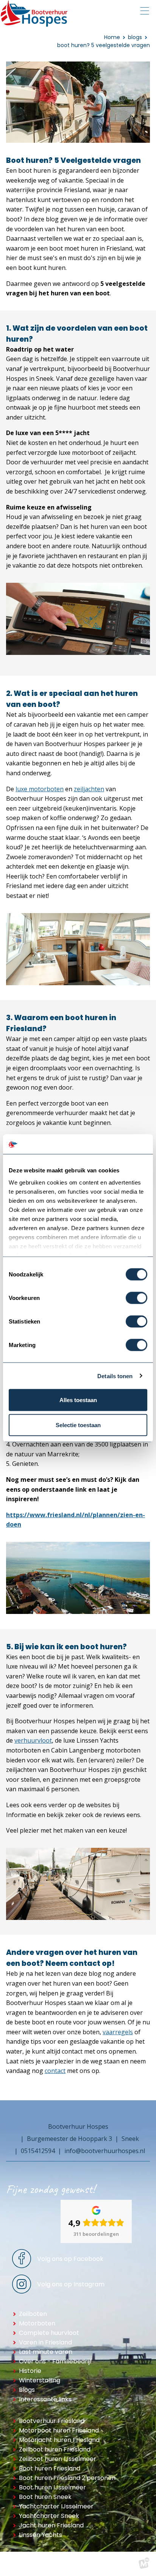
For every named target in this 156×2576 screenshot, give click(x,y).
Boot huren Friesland (50, 2468)
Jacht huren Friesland (51, 2525)
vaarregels (118, 2032)
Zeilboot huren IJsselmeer (58, 2459)
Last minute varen (46, 2352)
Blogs (27, 2390)
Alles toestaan (78, 1400)
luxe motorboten (40, 789)
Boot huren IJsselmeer (52, 2487)
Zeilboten (33, 2314)
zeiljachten (89, 789)
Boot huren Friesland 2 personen (67, 2478)
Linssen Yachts (41, 2535)
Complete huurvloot (49, 2333)
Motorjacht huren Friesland (59, 2440)
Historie (30, 2371)
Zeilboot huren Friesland (55, 2449)
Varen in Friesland (45, 2342)
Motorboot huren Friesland (59, 2430)
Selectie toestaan (78, 1425)
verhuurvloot (33, 1740)
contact (55, 2071)
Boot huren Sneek (45, 2497)
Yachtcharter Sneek (49, 2516)
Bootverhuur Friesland (52, 2421)
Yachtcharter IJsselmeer (56, 2506)
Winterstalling (40, 2380)
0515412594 (38, 2151)
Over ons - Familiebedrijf (55, 2361)
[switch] (136, 1298)
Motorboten (37, 2323)
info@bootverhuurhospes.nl (105, 2151)
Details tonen (115, 1376)
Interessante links (45, 2399)
